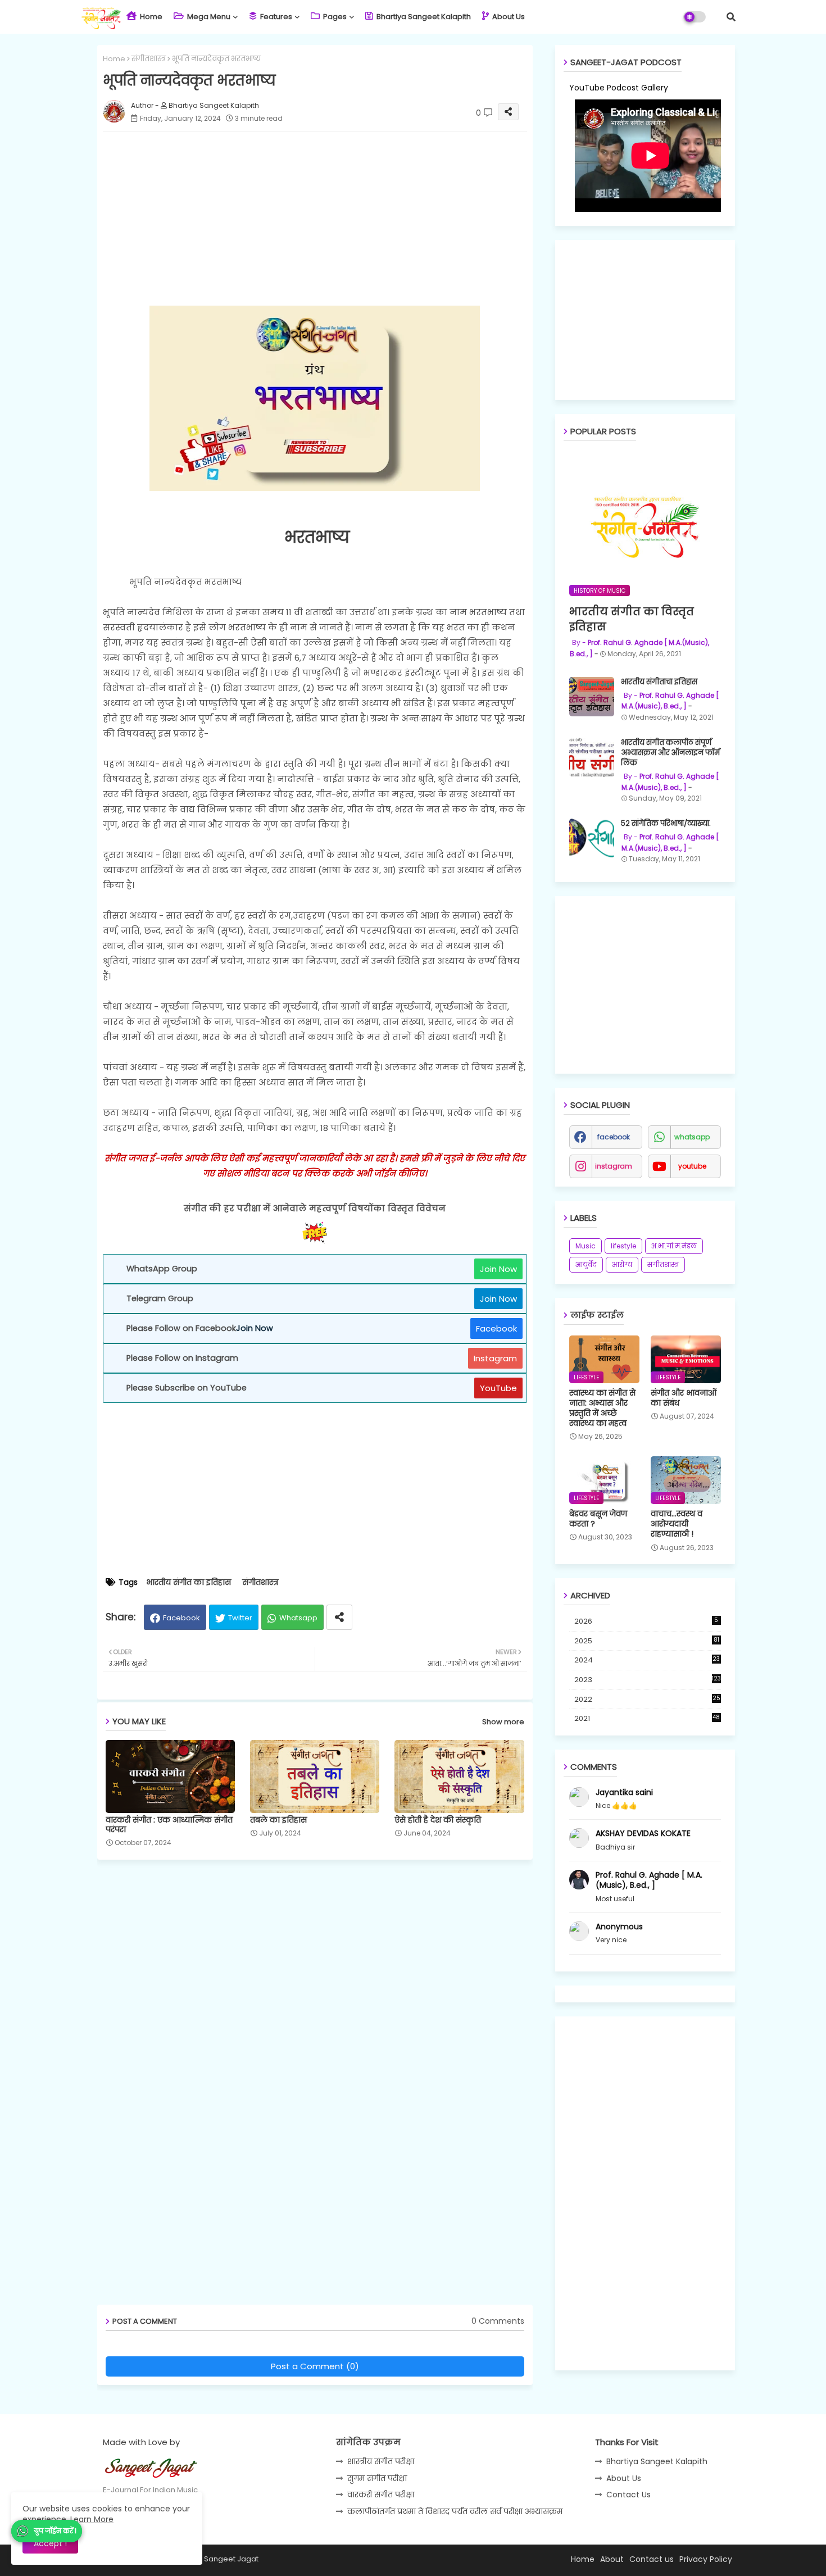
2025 (647, 1641)
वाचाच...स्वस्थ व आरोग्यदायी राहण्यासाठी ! (677, 1524)
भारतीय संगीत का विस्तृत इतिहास (632, 619)
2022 (647, 1699)
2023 (648, 1680)
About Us (508, 17)
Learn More (92, 2519)
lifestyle (623, 1246)
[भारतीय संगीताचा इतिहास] (592, 697)
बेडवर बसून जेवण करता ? (598, 1519)
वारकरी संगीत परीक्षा (381, 2495)
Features (275, 17)
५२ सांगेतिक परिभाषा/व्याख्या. (666, 824)
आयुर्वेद (586, 1264)
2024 (647, 1660)
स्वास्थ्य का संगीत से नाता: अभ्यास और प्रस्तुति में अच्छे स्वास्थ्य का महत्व (602, 1408)
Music (586, 1246)
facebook (614, 1137)
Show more (503, 1722)
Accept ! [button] (50, 2543)
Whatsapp (298, 1618)
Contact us (652, 2559)
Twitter (240, 1618)
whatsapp (692, 1137)
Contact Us (628, 2495)
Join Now (498, 1269)
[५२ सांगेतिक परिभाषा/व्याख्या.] (592, 838)
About (612, 2559)
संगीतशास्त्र (149, 59)
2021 (647, 1718)
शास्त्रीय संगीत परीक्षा (381, 2461)
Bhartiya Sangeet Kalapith (423, 17)
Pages (334, 17)
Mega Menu (208, 17)
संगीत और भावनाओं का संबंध (684, 1398)
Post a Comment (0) (315, 2366)
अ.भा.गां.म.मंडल (674, 1246)
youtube (692, 1166)
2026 (646, 1621)
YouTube (498, 1388)
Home (150, 17)
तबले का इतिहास (278, 1820)
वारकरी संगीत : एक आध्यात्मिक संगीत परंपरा (169, 1825)
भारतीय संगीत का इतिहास (189, 1582)
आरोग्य (622, 1264)
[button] (731, 17)
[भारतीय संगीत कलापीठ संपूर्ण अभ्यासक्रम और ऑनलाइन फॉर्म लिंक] (592, 757)
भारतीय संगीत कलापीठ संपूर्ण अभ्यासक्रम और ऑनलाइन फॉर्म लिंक (670, 753)
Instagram (495, 1358)
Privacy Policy (706, 2559)
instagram (614, 1166)
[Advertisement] (326, 219)
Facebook (496, 1328)
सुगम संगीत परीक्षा (377, 2478)
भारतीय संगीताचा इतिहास (659, 682)
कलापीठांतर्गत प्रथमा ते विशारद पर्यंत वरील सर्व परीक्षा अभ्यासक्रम (455, 2511)
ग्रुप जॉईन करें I (55, 2531)
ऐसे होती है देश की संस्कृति (438, 1820)
